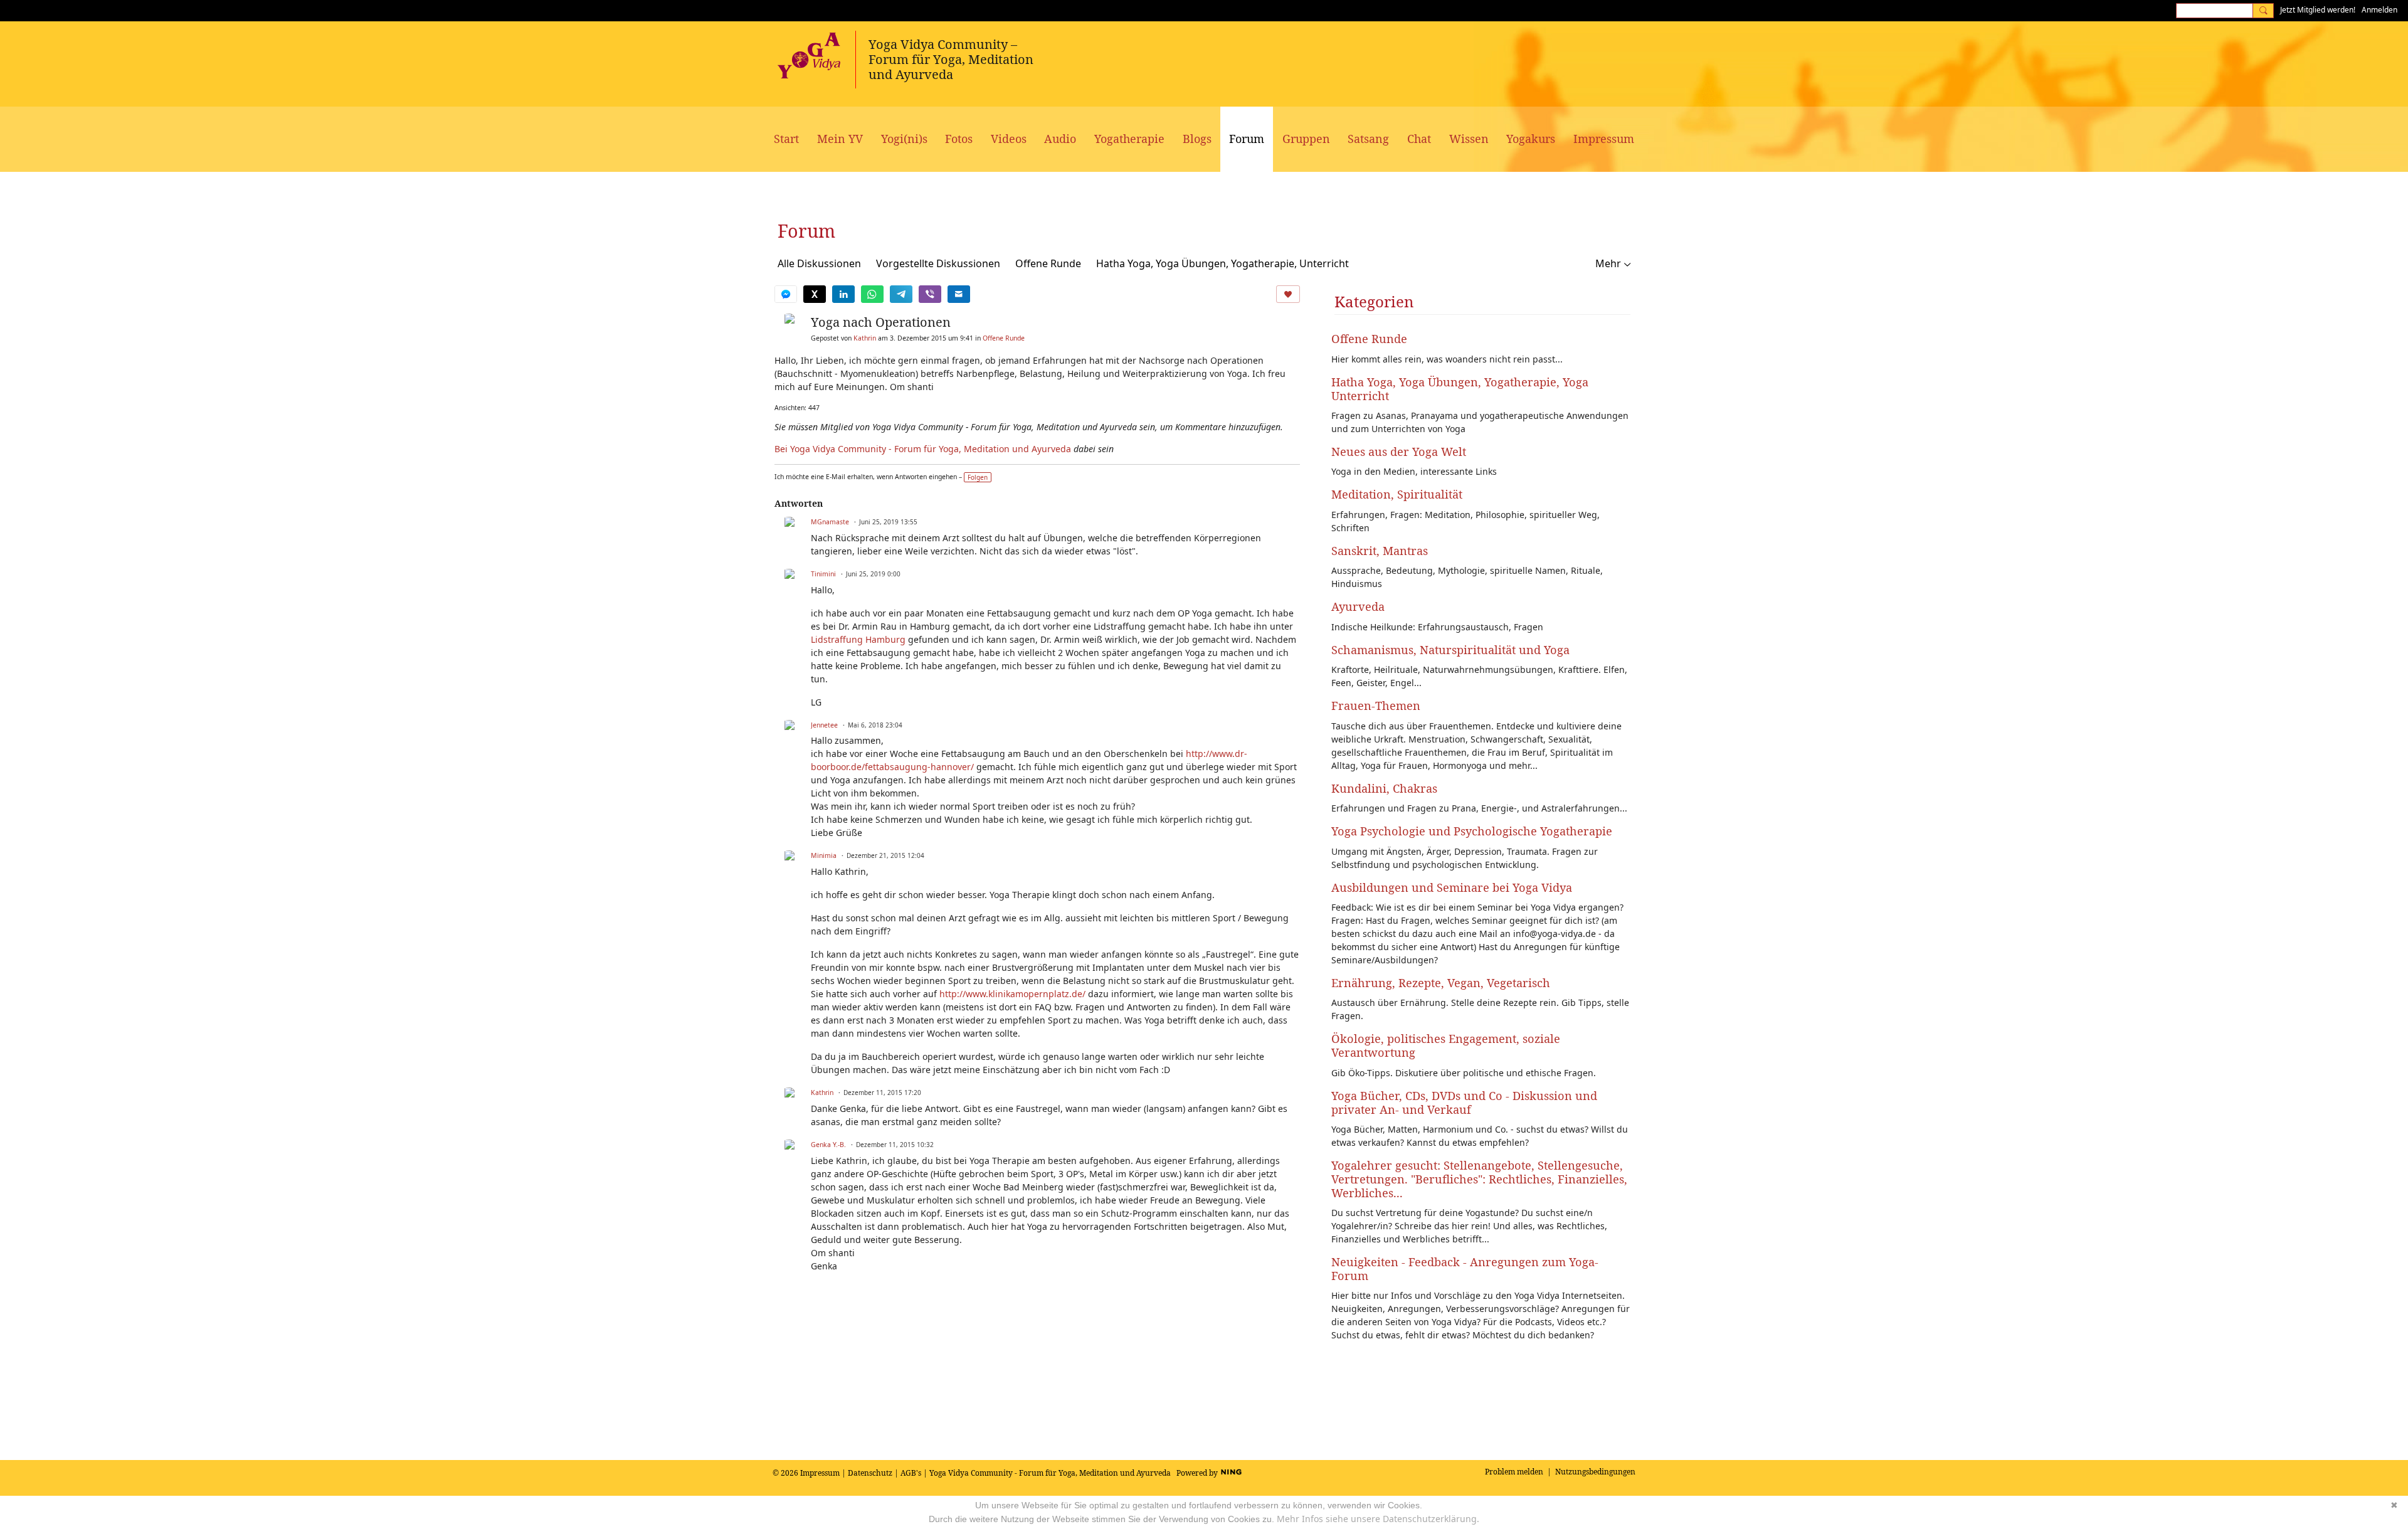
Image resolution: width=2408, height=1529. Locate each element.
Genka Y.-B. (828, 1145)
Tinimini (823, 574)
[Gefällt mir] (1288, 294)
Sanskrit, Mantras (1380, 551)
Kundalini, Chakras (1384, 788)
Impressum (820, 1473)
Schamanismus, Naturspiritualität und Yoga (1450, 650)
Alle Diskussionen (819, 263)
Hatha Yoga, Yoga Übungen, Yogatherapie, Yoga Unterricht (1460, 389)
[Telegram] (901, 294)
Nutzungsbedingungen (1595, 1472)
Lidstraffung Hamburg (858, 639)
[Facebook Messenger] (786, 294)
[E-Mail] (959, 294)
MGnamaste (830, 522)
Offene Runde (1048, 263)
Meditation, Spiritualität (1397, 494)
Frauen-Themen (1376, 706)
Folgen (978, 477)
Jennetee (824, 725)
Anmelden (2379, 10)
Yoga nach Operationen (881, 322)
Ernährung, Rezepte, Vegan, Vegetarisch (1441, 983)
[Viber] (930, 294)
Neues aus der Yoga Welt (1399, 452)
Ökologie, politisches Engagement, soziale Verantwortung (1446, 1045)
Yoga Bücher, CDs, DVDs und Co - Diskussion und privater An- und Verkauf (1464, 1103)
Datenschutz (870, 1473)
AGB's (911, 1473)
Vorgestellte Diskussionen (938, 263)
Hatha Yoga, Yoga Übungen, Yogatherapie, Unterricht (1222, 263)
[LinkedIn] (843, 294)
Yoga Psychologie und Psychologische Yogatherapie (1472, 831)
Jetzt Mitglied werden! (2318, 10)
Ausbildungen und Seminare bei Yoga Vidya (1452, 887)
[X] (815, 294)
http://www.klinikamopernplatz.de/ (1012, 994)
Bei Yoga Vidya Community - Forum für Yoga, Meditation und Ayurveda (923, 449)
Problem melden (1514, 1472)
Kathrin (865, 338)
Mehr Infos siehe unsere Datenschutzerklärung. (1378, 1519)
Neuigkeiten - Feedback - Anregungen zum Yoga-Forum (1465, 1269)
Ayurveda (1358, 606)
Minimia (824, 855)
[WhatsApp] (872, 294)
